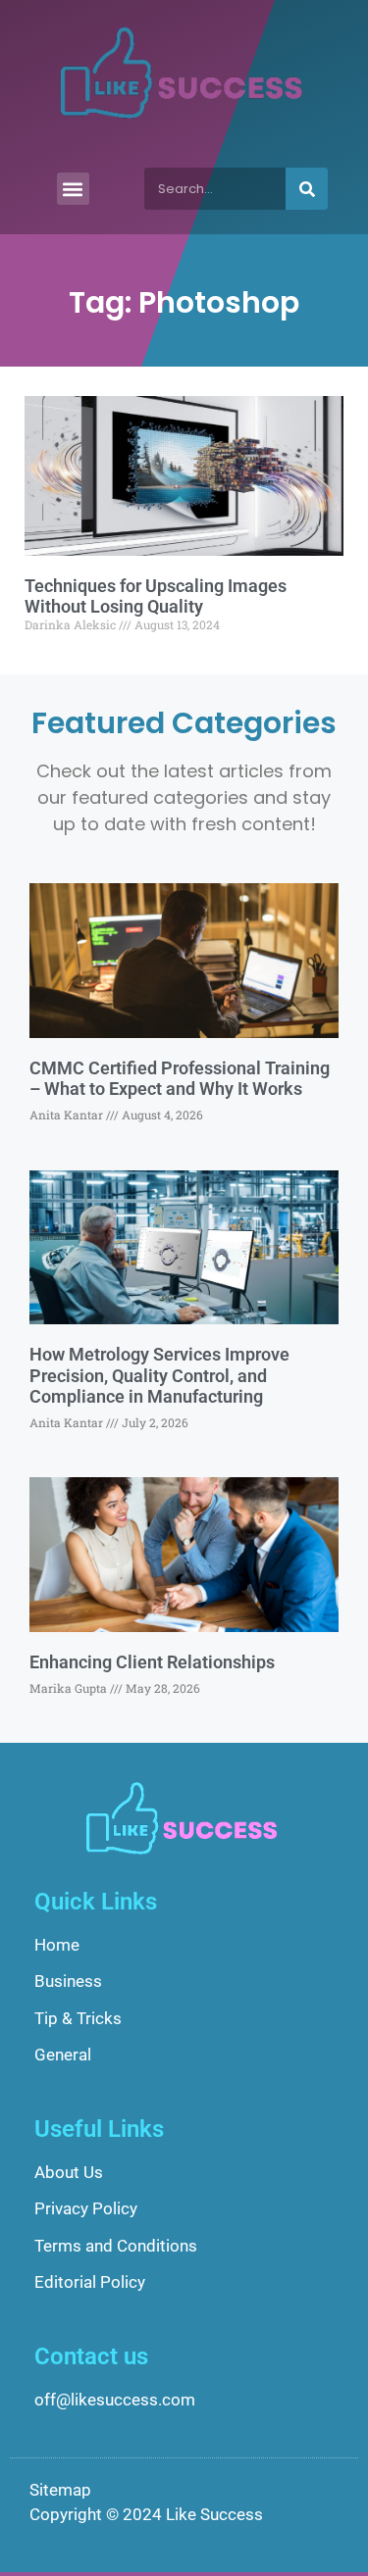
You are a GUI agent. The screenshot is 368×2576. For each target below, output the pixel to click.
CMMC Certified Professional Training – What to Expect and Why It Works (180, 1079)
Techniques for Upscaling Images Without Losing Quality (156, 596)
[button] (73, 189)
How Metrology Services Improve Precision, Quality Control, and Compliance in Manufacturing (159, 1375)
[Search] (307, 189)
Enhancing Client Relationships (152, 1662)
